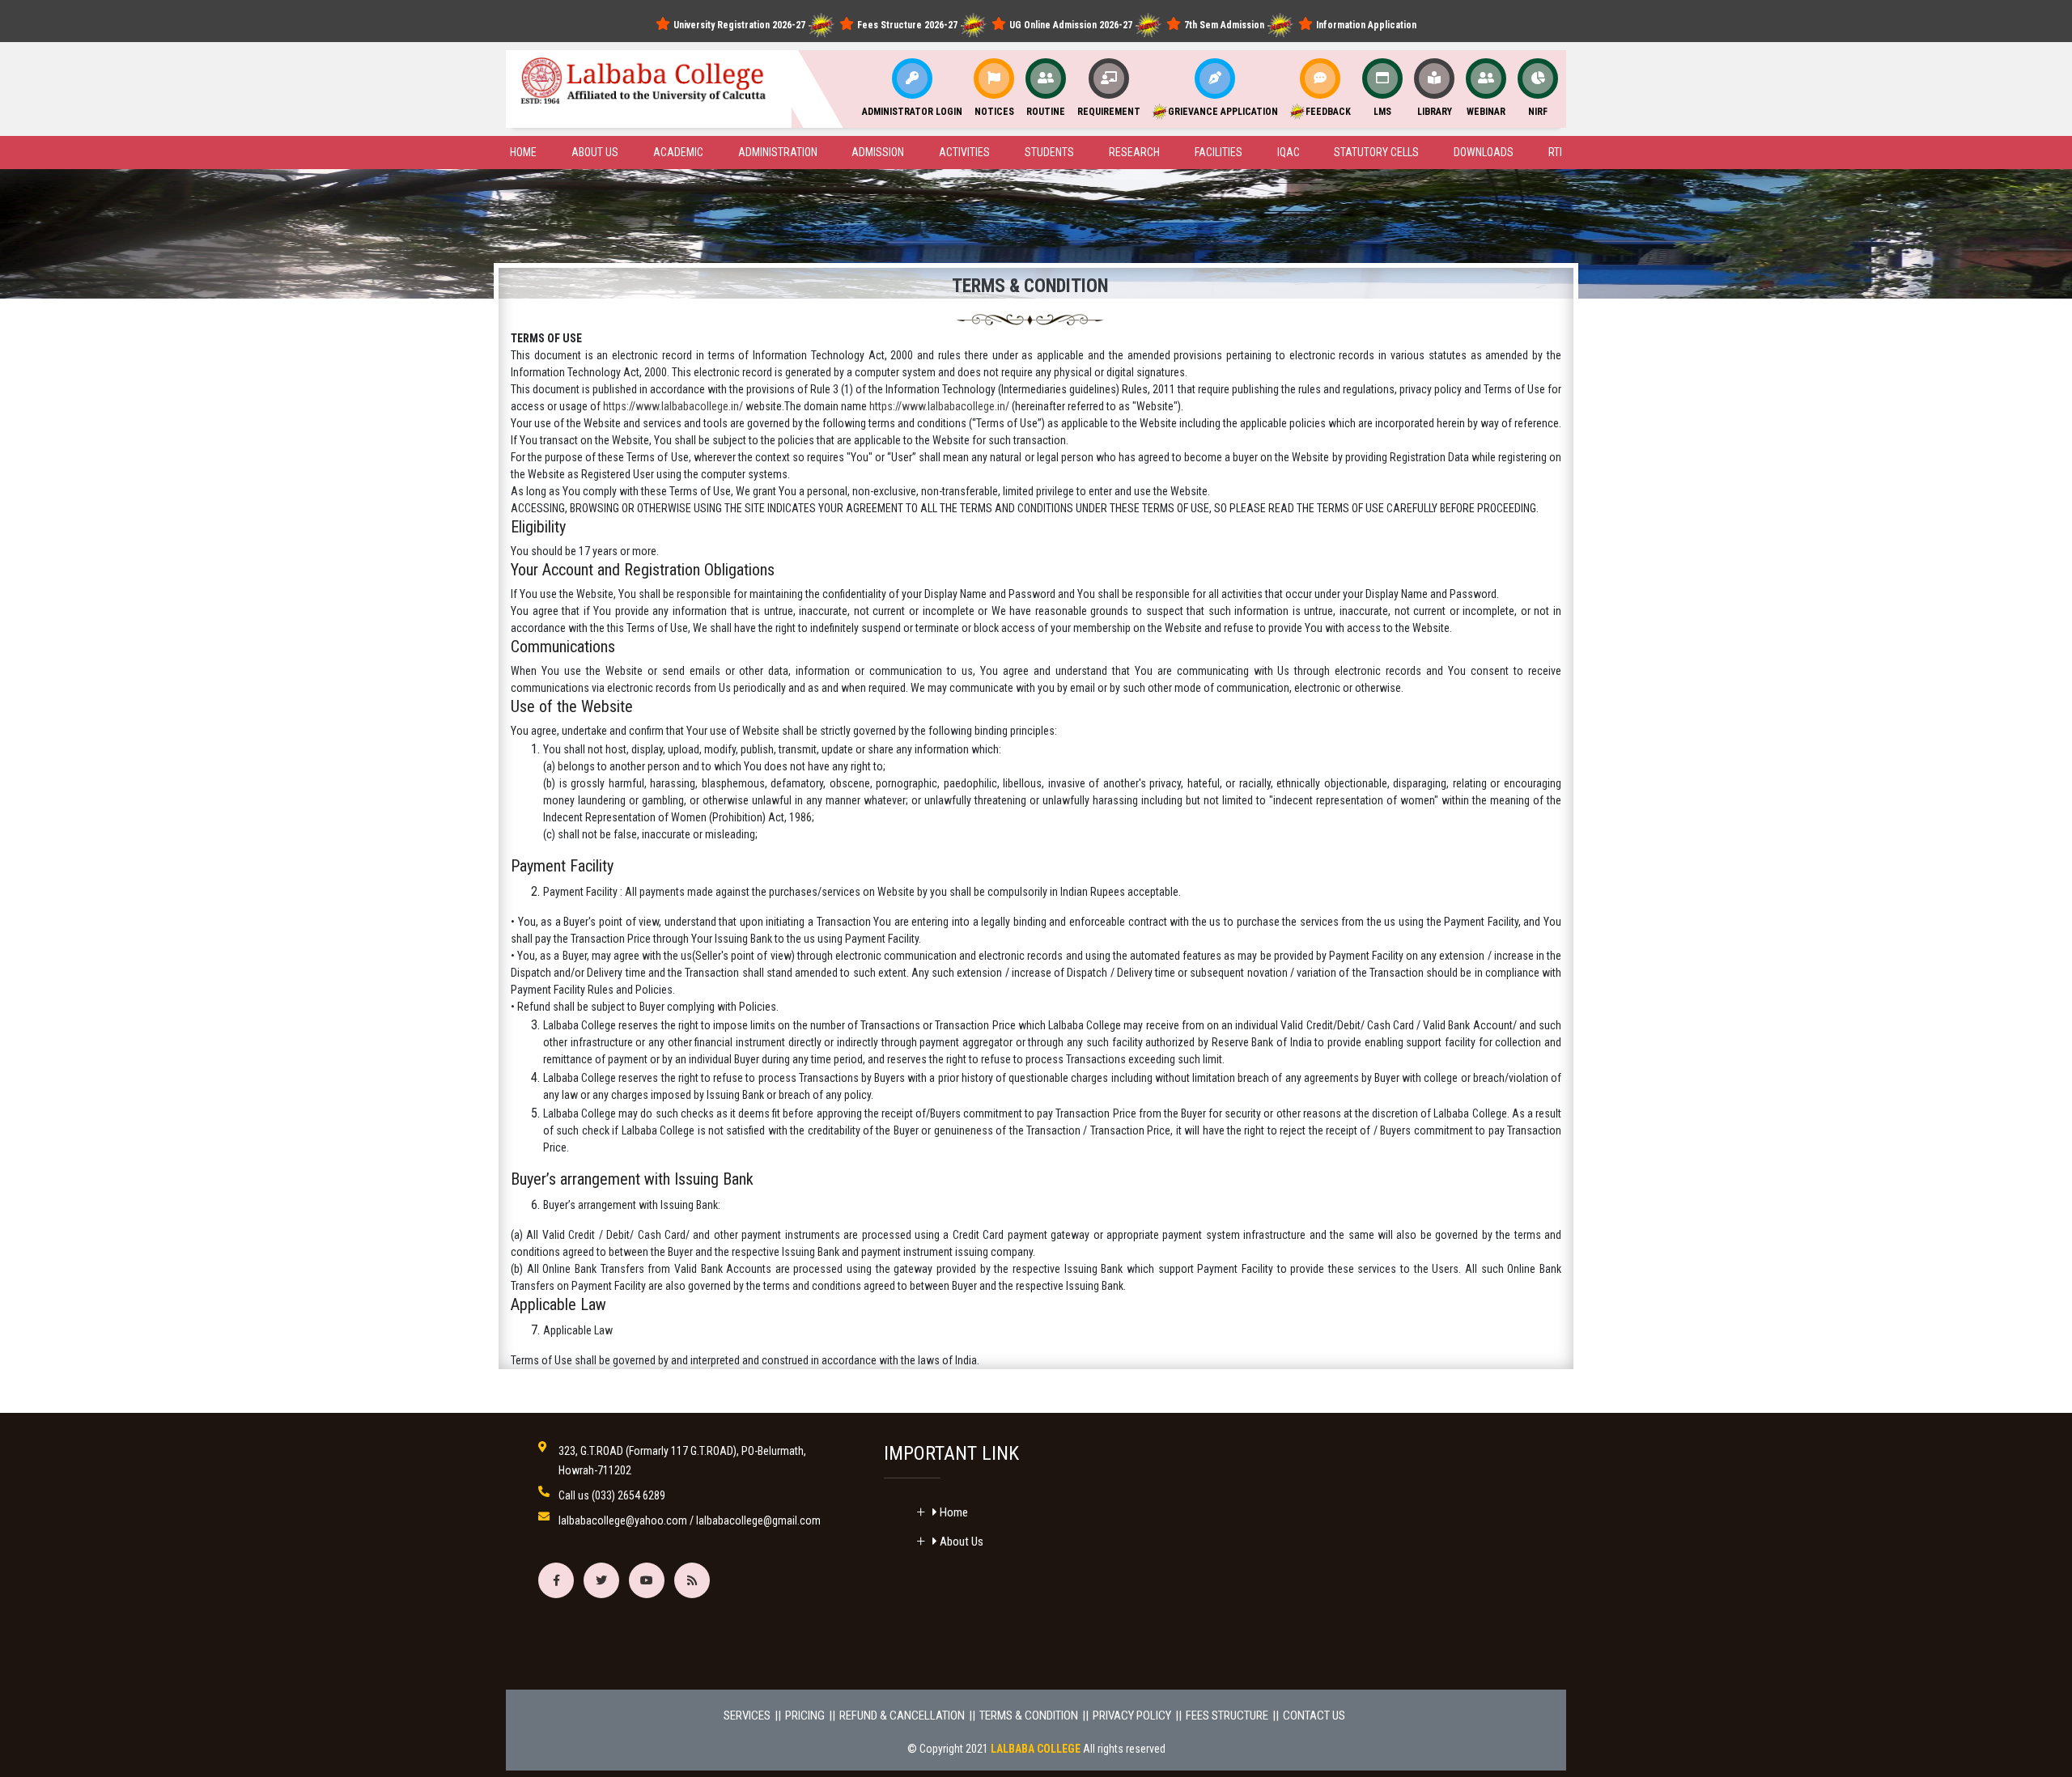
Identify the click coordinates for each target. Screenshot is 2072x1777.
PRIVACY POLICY (1132, 1716)
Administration (778, 152)
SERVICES (747, 1716)
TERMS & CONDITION (1029, 1716)
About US (595, 152)
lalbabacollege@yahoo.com (623, 1520)
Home (523, 152)
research (1134, 152)
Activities (964, 152)
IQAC (1289, 152)
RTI (1555, 152)
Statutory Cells (1376, 152)
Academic (678, 152)
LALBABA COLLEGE (1036, 1749)
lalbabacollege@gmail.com (758, 1520)
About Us (960, 1542)
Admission (878, 152)
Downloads (1484, 152)
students (1049, 152)
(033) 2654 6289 (628, 1495)
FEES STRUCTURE (1227, 1716)
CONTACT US (1314, 1716)
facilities (1219, 152)
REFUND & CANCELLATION (902, 1716)
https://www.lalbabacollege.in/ (673, 406)
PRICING (805, 1716)
